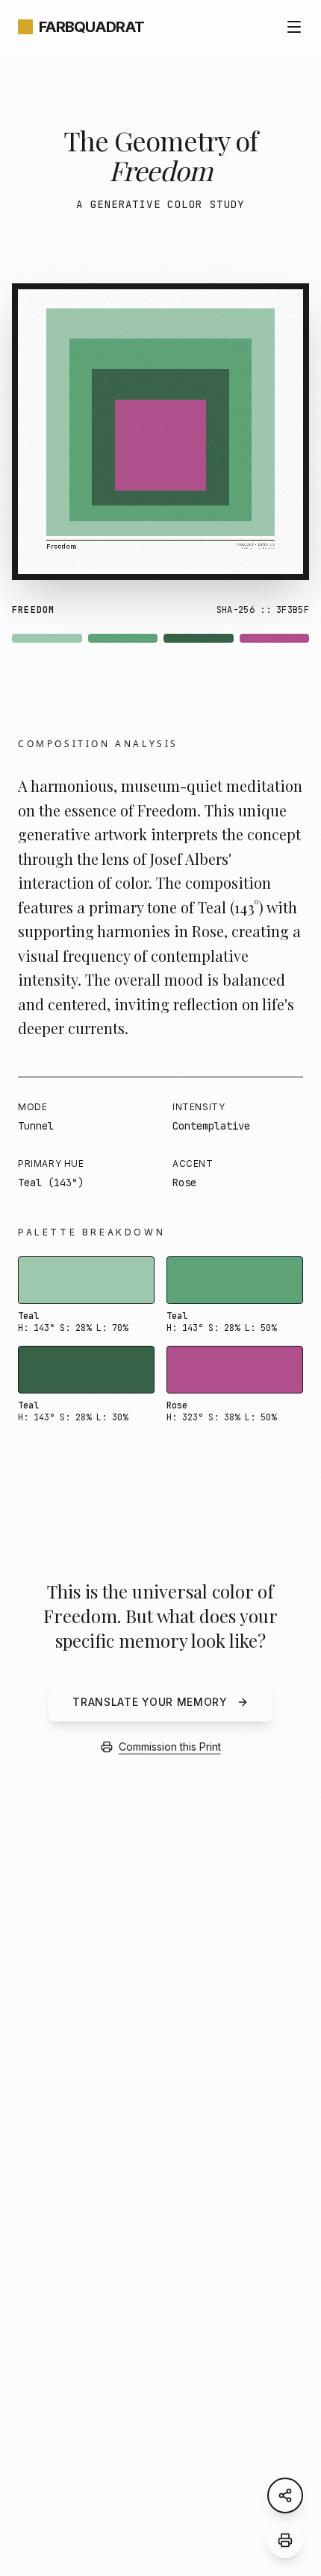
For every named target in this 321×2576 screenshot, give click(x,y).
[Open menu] (294, 27)
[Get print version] (285, 2540)
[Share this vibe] (285, 2495)
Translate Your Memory (150, 1702)
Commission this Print (170, 1747)
